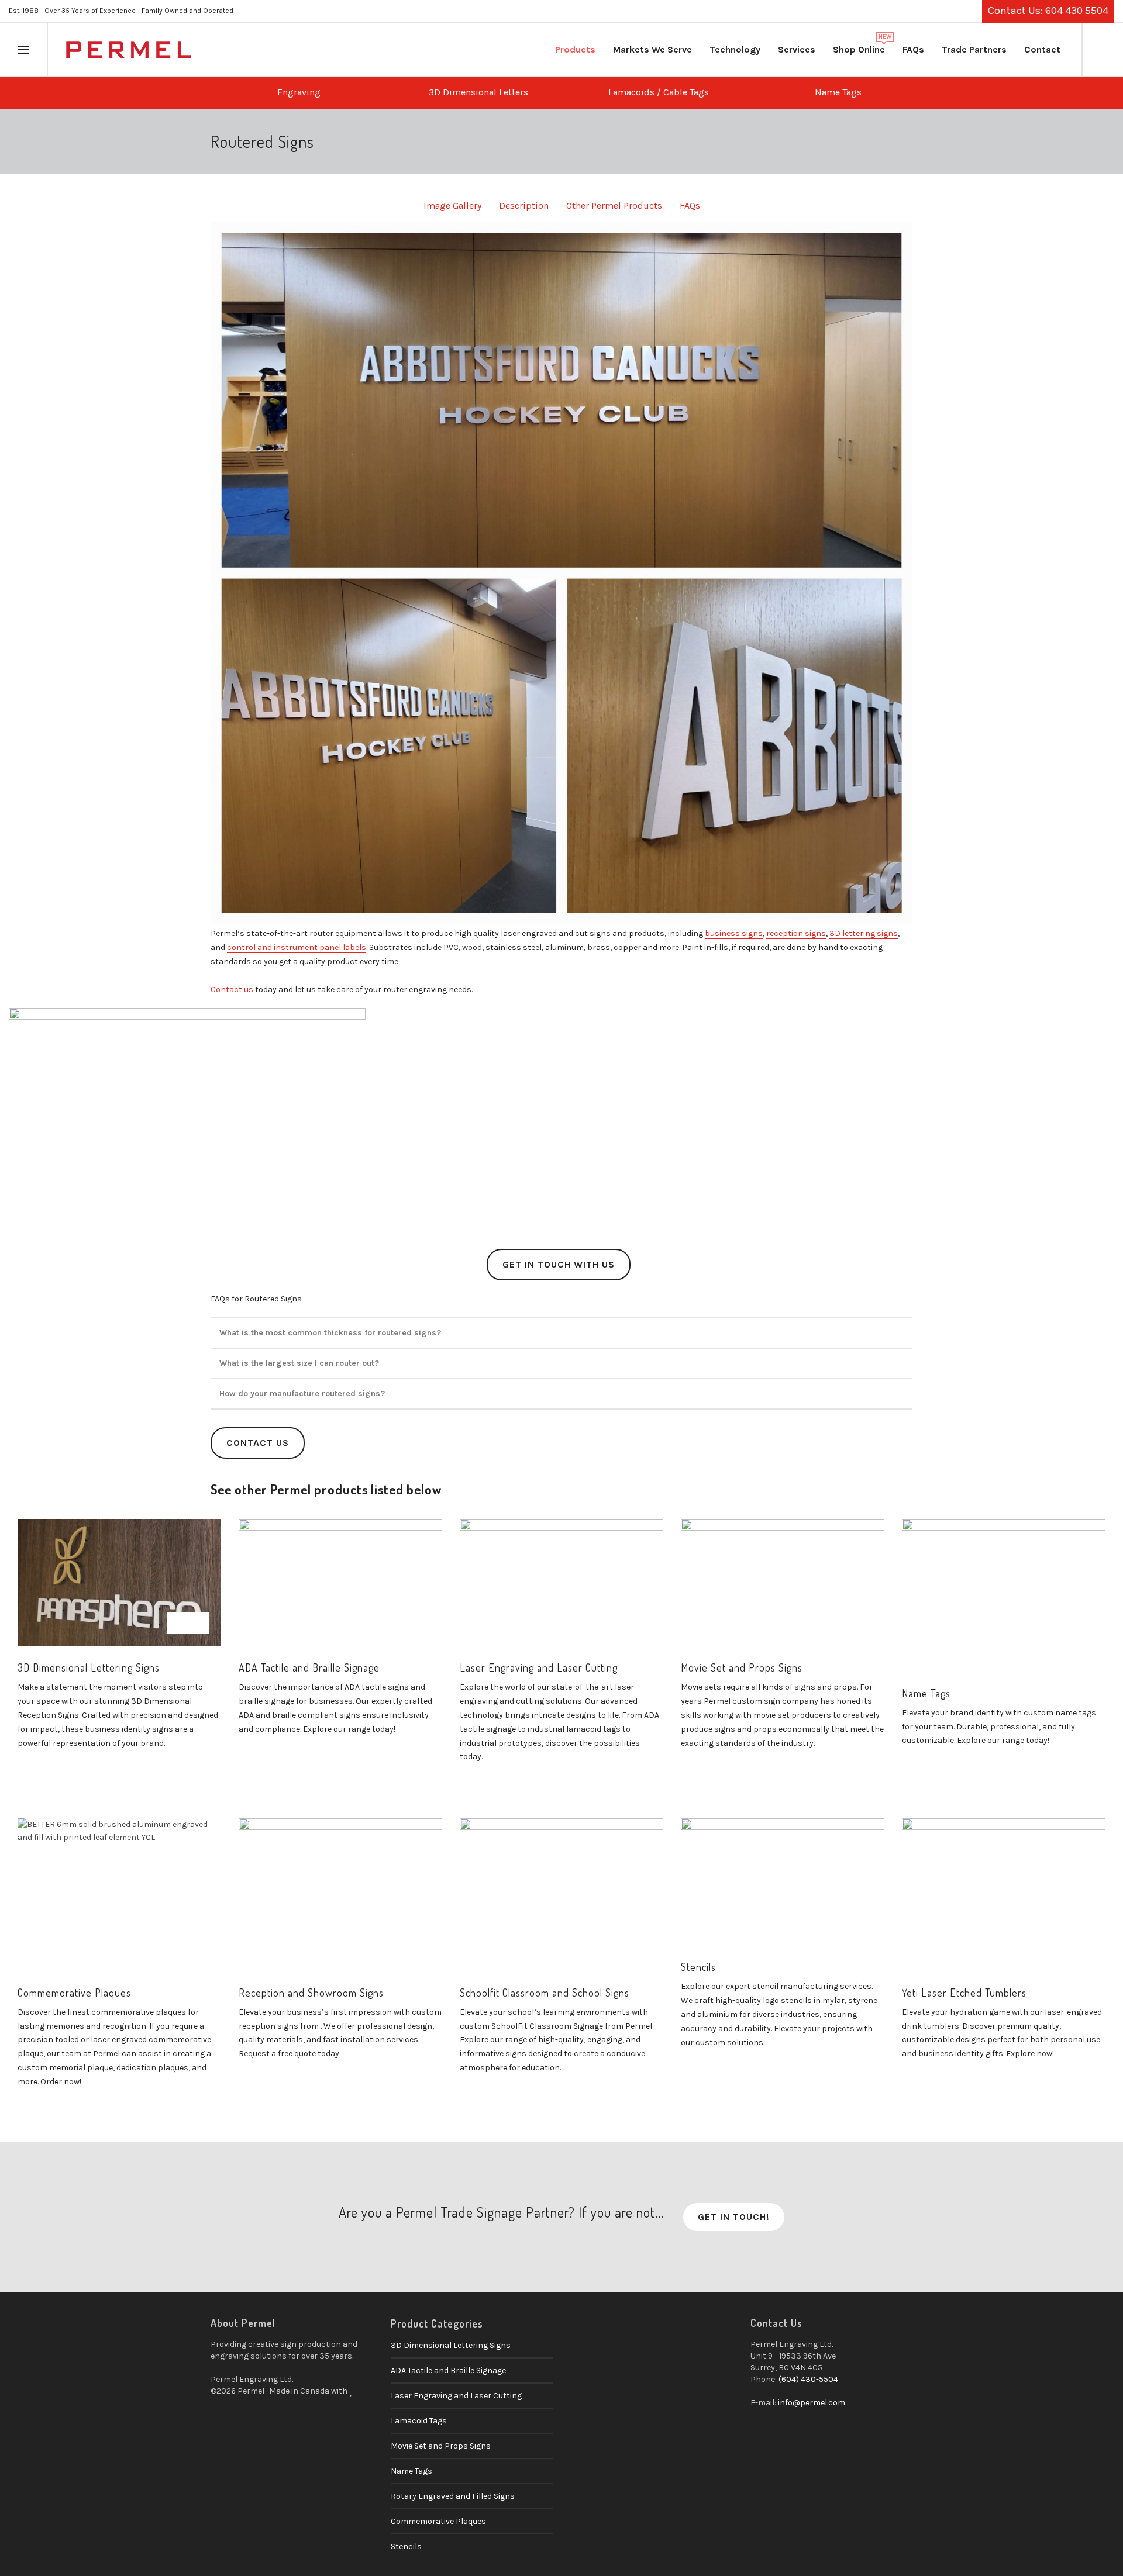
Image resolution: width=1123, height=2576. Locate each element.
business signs (734, 933)
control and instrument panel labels (297, 947)
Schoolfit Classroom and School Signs (545, 1993)
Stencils (698, 1967)
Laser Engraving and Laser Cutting (539, 1667)
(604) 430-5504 (808, 2379)
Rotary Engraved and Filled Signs (453, 2496)
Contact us (232, 990)
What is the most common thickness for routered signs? (330, 1333)
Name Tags (835, 92)
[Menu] (23, 50)
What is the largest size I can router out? (299, 1363)
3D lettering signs (864, 933)
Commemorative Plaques (74, 1993)
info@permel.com (812, 2403)
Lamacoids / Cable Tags (655, 92)
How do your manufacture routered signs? (302, 1394)
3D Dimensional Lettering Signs (89, 1667)
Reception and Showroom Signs (311, 1993)
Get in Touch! (734, 2217)
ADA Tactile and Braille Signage (309, 1667)
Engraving (295, 92)
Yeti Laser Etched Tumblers (964, 1993)
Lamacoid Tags (419, 2421)
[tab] (561, 1333)
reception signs (796, 933)
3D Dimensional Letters (475, 92)
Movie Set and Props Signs (742, 1667)
